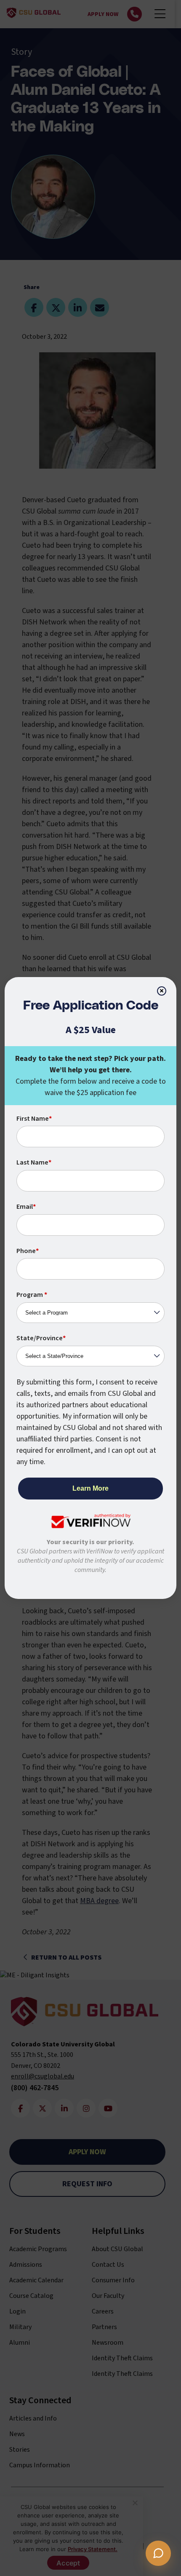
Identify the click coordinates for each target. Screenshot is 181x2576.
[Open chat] (158, 2553)
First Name (34, 1119)
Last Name (34, 1162)
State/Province (41, 1338)
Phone (28, 1251)
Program (32, 1295)
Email (26, 1207)
